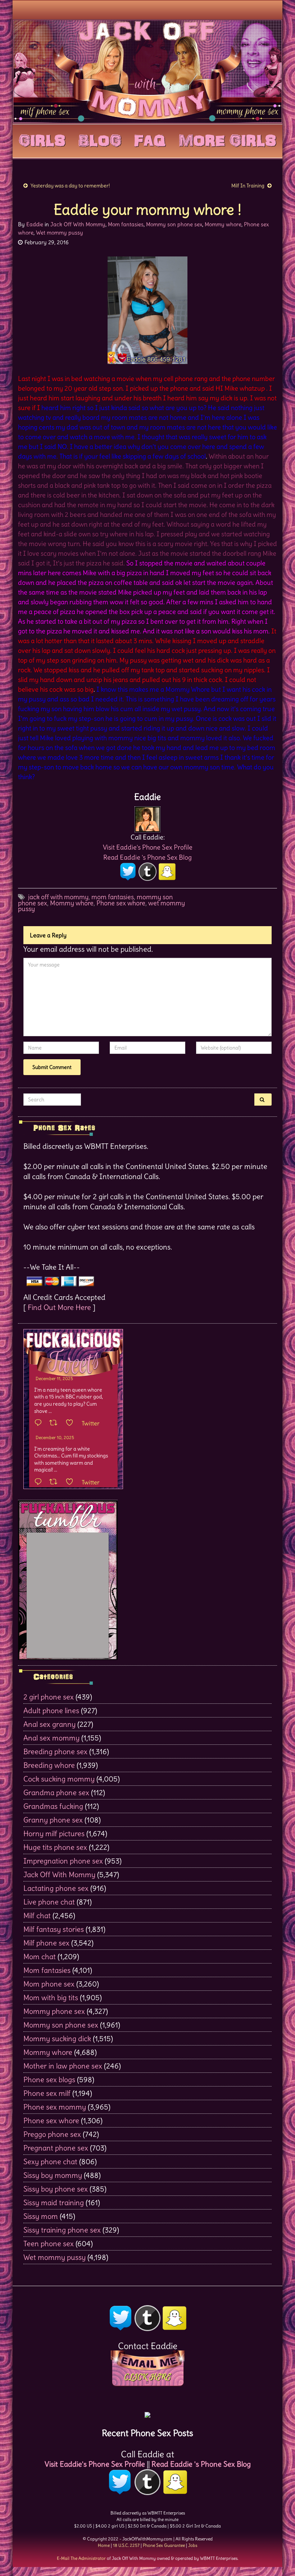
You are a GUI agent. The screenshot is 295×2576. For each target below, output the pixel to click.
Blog (100, 139)
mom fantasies (113, 897)
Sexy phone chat (50, 2161)
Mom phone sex (49, 1984)
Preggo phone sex (52, 2134)
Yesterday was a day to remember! (70, 186)
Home (104, 2545)
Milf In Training (248, 186)
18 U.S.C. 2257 (126, 2545)
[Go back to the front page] (147, 71)
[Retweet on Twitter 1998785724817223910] (56, 1482)
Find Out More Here (59, 1307)
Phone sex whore (121, 903)
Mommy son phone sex (174, 224)
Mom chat (40, 1956)
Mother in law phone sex (63, 2066)
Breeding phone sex (55, 1751)
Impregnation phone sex (63, 1861)
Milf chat (37, 1915)
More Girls (228, 139)
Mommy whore (223, 224)
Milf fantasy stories (54, 1929)
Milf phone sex (46, 1943)
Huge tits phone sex (55, 1847)
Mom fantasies (126, 224)
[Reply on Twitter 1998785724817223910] (40, 1482)
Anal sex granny (49, 1724)
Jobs (193, 2545)
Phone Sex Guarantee (164, 2545)
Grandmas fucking (53, 1806)
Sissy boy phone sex (56, 2189)
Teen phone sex (49, 2243)
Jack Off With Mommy (78, 224)
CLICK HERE (147, 2377)
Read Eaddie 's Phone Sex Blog (147, 857)
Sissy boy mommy (53, 2175)
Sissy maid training (54, 2202)
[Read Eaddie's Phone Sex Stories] (147, 2413)
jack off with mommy (58, 897)
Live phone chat (49, 1902)
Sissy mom (41, 2216)
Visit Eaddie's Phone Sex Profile (148, 847)
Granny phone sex (53, 1820)
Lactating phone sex (56, 1888)
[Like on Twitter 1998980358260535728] (72, 1423)
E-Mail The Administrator (81, 2558)
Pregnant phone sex (56, 2148)
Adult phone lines (51, 1710)
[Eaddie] (147, 817)
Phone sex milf (47, 2093)
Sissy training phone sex (62, 2230)
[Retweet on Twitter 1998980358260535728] (56, 1423)
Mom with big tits (51, 1997)
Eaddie (35, 224)
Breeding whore (49, 1765)
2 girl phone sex (49, 1697)
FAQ (150, 139)
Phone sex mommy (55, 2107)
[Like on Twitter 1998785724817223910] (72, 1482)
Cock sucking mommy (59, 1779)
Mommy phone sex (54, 2011)
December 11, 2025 (54, 1378)
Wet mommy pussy (60, 233)
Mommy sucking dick (57, 2038)
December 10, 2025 (55, 1437)
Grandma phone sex (56, 1792)
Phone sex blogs (49, 2079)
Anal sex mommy (51, 1738)
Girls (42, 139)
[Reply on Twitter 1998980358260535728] (40, 1423)
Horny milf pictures (54, 1833)
